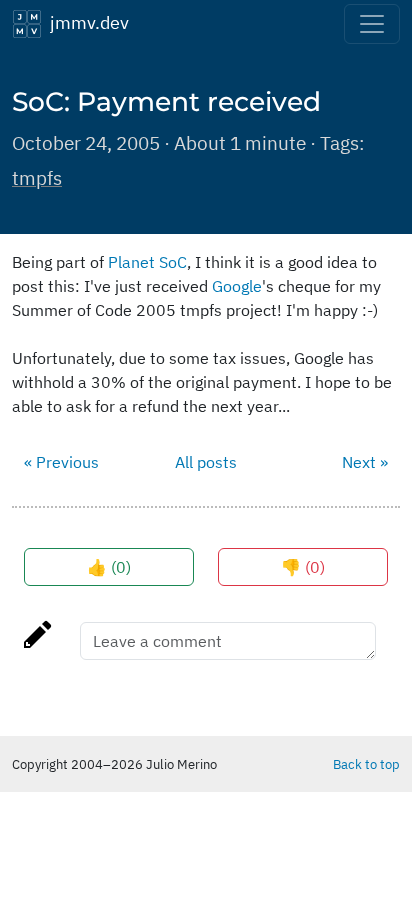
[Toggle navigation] (372, 24)
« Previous (61, 462)
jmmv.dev (85, 22)
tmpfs (37, 177)
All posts (206, 462)
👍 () (109, 567)
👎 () (303, 567)
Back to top (366, 764)
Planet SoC (147, 262)
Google (237, 286)
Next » (365, 462)
